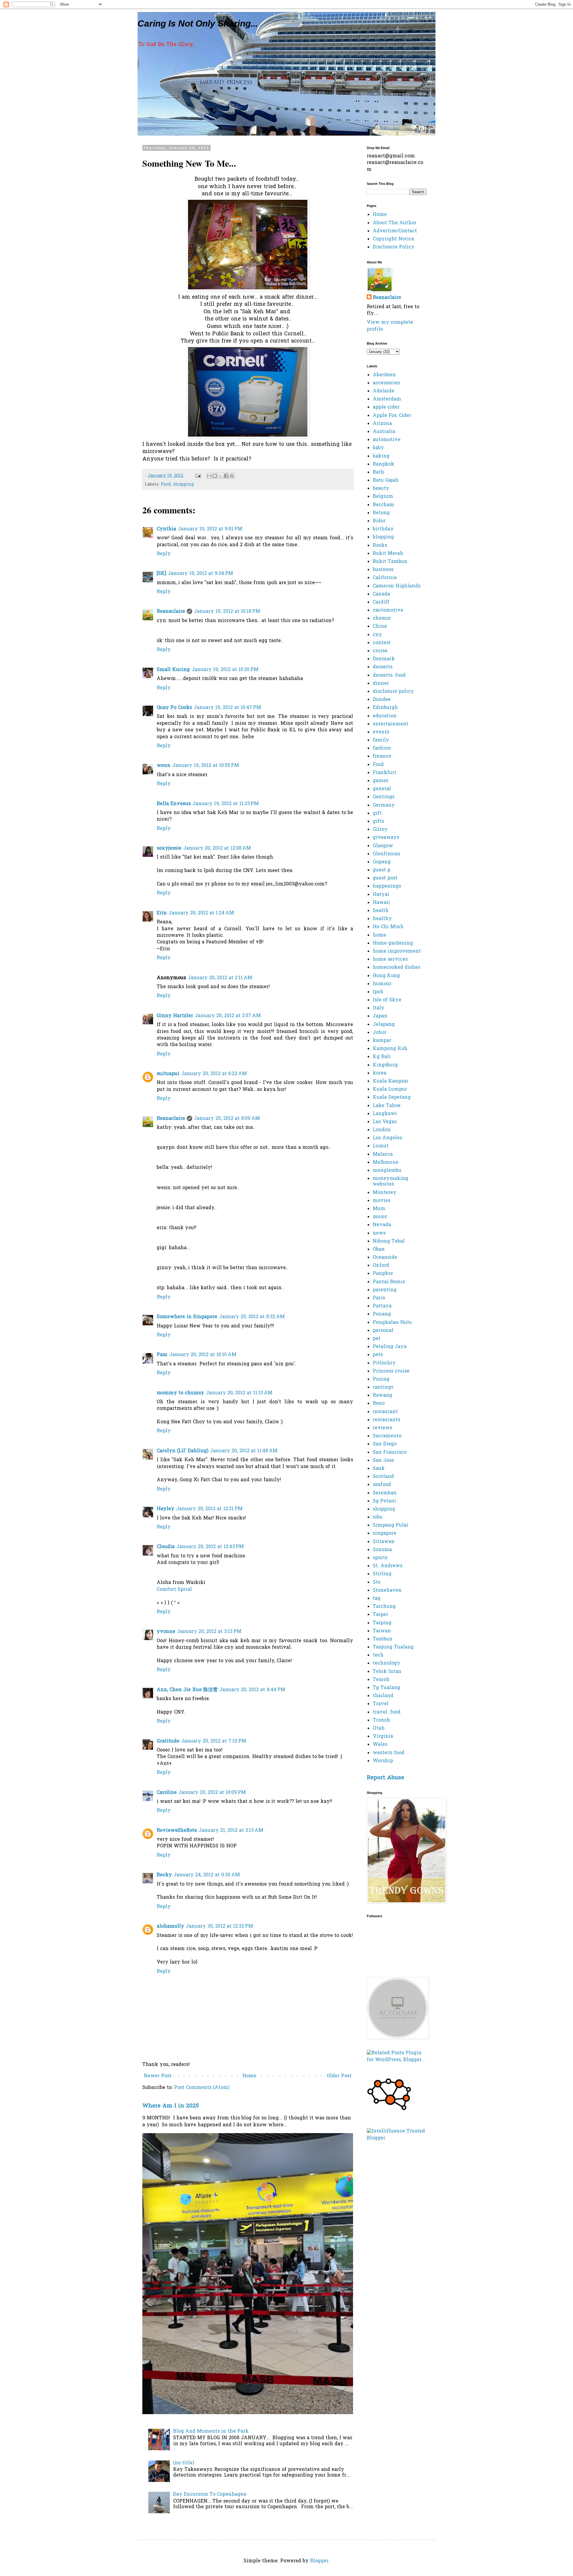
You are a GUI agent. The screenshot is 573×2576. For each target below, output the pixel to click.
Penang (382, 1314)
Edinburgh (385, 708)
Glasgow (383, 846)
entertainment (391, 724)
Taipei (380, 1615)
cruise (380, 651)
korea (379, 1073)
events (381, 732)
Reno (379, 1404)
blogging (383, 537)
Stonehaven (387, 1591)
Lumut (381, 1146)
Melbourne (386, 1163)
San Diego (385, 1444)
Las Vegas (385, 1122)
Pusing (381, 1379)
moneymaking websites (391, 1182)
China (380, 627)
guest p (382, 870)
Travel (381, 1704)
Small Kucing (173, 670)
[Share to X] (221, 476)
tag (377, 1599)
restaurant (385, 1412)
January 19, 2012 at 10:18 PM (227, 612)
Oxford (381, 1266)
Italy (379, 1008)
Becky (164, 1875)
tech (378, 1655)
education (385, 716)
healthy (382, 919)
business (383, 570)
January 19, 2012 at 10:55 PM (206, 766)
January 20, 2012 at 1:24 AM (201, 913)
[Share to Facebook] (226, 476)
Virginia (383, 1737)
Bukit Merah (388, 554)
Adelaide (383, 391)
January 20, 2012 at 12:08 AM (217, 848)
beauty (381, 489)
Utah (379, 1728)
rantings (383, 1387)
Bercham (383, 505)
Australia (384, 432)
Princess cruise (391, 1371)
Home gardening (393, 943)
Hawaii (381, 903)
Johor (380, 1033)
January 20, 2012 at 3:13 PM (209, 1632)
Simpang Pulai (391, 1525)
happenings (387, 886)
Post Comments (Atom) (202, 2088)
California (385, 578)
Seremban (385, 1493)
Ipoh (378, 992)
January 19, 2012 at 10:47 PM (227, 708)
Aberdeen (384, 375)
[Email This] (209, 476)
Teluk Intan (387, 1672)
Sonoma (382, 1550)
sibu (378, 1517)
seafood (382, 1485)
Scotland (383, 1477)
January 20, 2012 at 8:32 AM (252, 1317)
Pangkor (383, 1274)
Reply (164, 554)
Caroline (167, 1793)
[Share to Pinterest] (232, 476)
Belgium (383, 497)
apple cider (386, 407)
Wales (380, 1745)
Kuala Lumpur (390, 1089)
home (379, 935)
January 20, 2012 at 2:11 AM (220, 978)
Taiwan (382, 1631)
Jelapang (384, 1025)
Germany (384, 805)
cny (377, 635)
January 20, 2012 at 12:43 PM (210, 1547)
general (382, 789)
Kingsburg (385, 1065)
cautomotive (388, 610)
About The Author (395, 223)
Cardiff (381, 602)
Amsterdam (387, 399)
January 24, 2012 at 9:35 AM (207, 1875)
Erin (162, 913)
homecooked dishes (396, 968)
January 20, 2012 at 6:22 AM (214, 1074)
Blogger (319, 2561)
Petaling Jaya (390, 1347)
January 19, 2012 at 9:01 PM (210, 529)
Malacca (383, 1155)
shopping (184, 485)
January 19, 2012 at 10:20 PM (225, 670)
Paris (379, 1298)
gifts (378, 822)
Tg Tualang (386, 1688)
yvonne (166, 1632)
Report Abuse (385, 1778)
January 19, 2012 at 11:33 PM (226, 804)
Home (249, 2076)
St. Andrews (388, 1566)
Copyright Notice (393, 239)
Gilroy (380, 830)
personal (383, 1331)
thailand (383, 1696)
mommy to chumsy (180, 1393)
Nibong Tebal (389, 1241)
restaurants (386, 1420)
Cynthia (166, 529)
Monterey (385, 1193)
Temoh (381, 1680)
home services (390, 960)
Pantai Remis (389, 1282)
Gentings (384, 797)
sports (380, 1558)
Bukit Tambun (390, 562)
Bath (378, 472)
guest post (385, 878)
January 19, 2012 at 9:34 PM (200, 574)
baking (381, 456)
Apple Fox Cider (392, 416)
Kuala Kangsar (391, 1081)
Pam (162, 1355)
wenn (164, 766)
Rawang (382, 1396)
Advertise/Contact (395, 231)
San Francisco (390, 1453)
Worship (383, 1761)
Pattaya (382, 1306)
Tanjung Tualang (393, 1647)
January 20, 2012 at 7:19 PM (214, 1741)
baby (378, 448)
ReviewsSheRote (177, 1831)
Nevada (382, 1225)
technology (386, 1663)
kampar (382, 1041)
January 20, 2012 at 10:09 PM (212, 1793)
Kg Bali (382, 1057)
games (381, 781)
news (379, 1233)
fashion (382, 748)
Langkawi (385, 1114)
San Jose (383, 1461)
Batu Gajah (386, 480)
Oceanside (385, 1258)
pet (377, 1339)
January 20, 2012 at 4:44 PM (252, 1690)
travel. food (387, 1712)
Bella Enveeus (174, 804)
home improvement (397, 951)
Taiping (382, 1623)
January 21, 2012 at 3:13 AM (231, 1831)
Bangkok (383, 464)
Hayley (165, 1509)
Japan (380, 1016)
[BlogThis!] (215, 476)
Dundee (382, 700)
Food (166, 485)
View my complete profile (390, 326)
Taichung (384, 1607)
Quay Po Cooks (174, 708)
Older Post (339, 2076)
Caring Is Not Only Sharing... (198, 23)
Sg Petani (384, 1501)
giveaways (386, 838)
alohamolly (170, 1926)
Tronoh (381, 1720)
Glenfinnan (386, 854)
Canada (381, 594)
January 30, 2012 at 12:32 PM (220, 1926)
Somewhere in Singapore (187, 1317)
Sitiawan (384, 1542)
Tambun (383, 1639)
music (380, 1217)
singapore (385, 1533)
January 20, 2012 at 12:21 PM (209, 1509)
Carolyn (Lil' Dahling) (182, 1451)
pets (378, 1355)
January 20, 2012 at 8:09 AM (227, 1119)
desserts (383, 667)
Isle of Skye (387, 1000)
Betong (381, 513)
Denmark (384, 659)
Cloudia (166, 1547)
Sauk (379, 1469)
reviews (382, 1428)
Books (380, 546)
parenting (385, 1290)
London (382, 1130)
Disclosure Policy (394, 247)
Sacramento (387, 1436)
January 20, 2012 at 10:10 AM (203, 1355)
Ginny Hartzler (175, 1016)
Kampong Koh (390, 1049)
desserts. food (389, 676)
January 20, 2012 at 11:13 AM (239, 1393)
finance (382, 756)
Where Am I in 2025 (171, 2106)
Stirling (382, 1574)
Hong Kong (386, 976)
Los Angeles (387, 1138)
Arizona (382, 424)
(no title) (184, 2463)
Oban (379, 1249)
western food (389, 1753)
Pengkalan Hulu (392, 1323)
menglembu (387, 1171)
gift (377, 813)
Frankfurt (385, 773)
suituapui (168, 1074)
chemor (382, 618)
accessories (386, 383)
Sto (377, 1582)
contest (382, 643)
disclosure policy (393, 692)
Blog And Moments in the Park (211, 2431)
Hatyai (381, 895)
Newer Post (158, 2076)
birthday (383, 529)
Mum (379, 1209)
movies (382, 1201)
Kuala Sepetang (392, 1097)
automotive (387, 440)
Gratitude (168, 1741)
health (381, 911)
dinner (381, 684)
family (381, 740)
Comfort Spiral (174, 1590)
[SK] (161, 574)
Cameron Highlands (397, 586)
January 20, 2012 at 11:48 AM (244, 1451)
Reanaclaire (171, 612)
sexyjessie (169, 848)
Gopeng (382, 862)
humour (382, 984)
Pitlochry (384, 1363)
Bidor (379, 521)
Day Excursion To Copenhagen (210, 2494)
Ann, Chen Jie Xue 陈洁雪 (187, 1690)
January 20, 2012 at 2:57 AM (228, 1016)
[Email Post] (198, 476)
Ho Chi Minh (388, 927)
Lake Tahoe (387, 1106)
